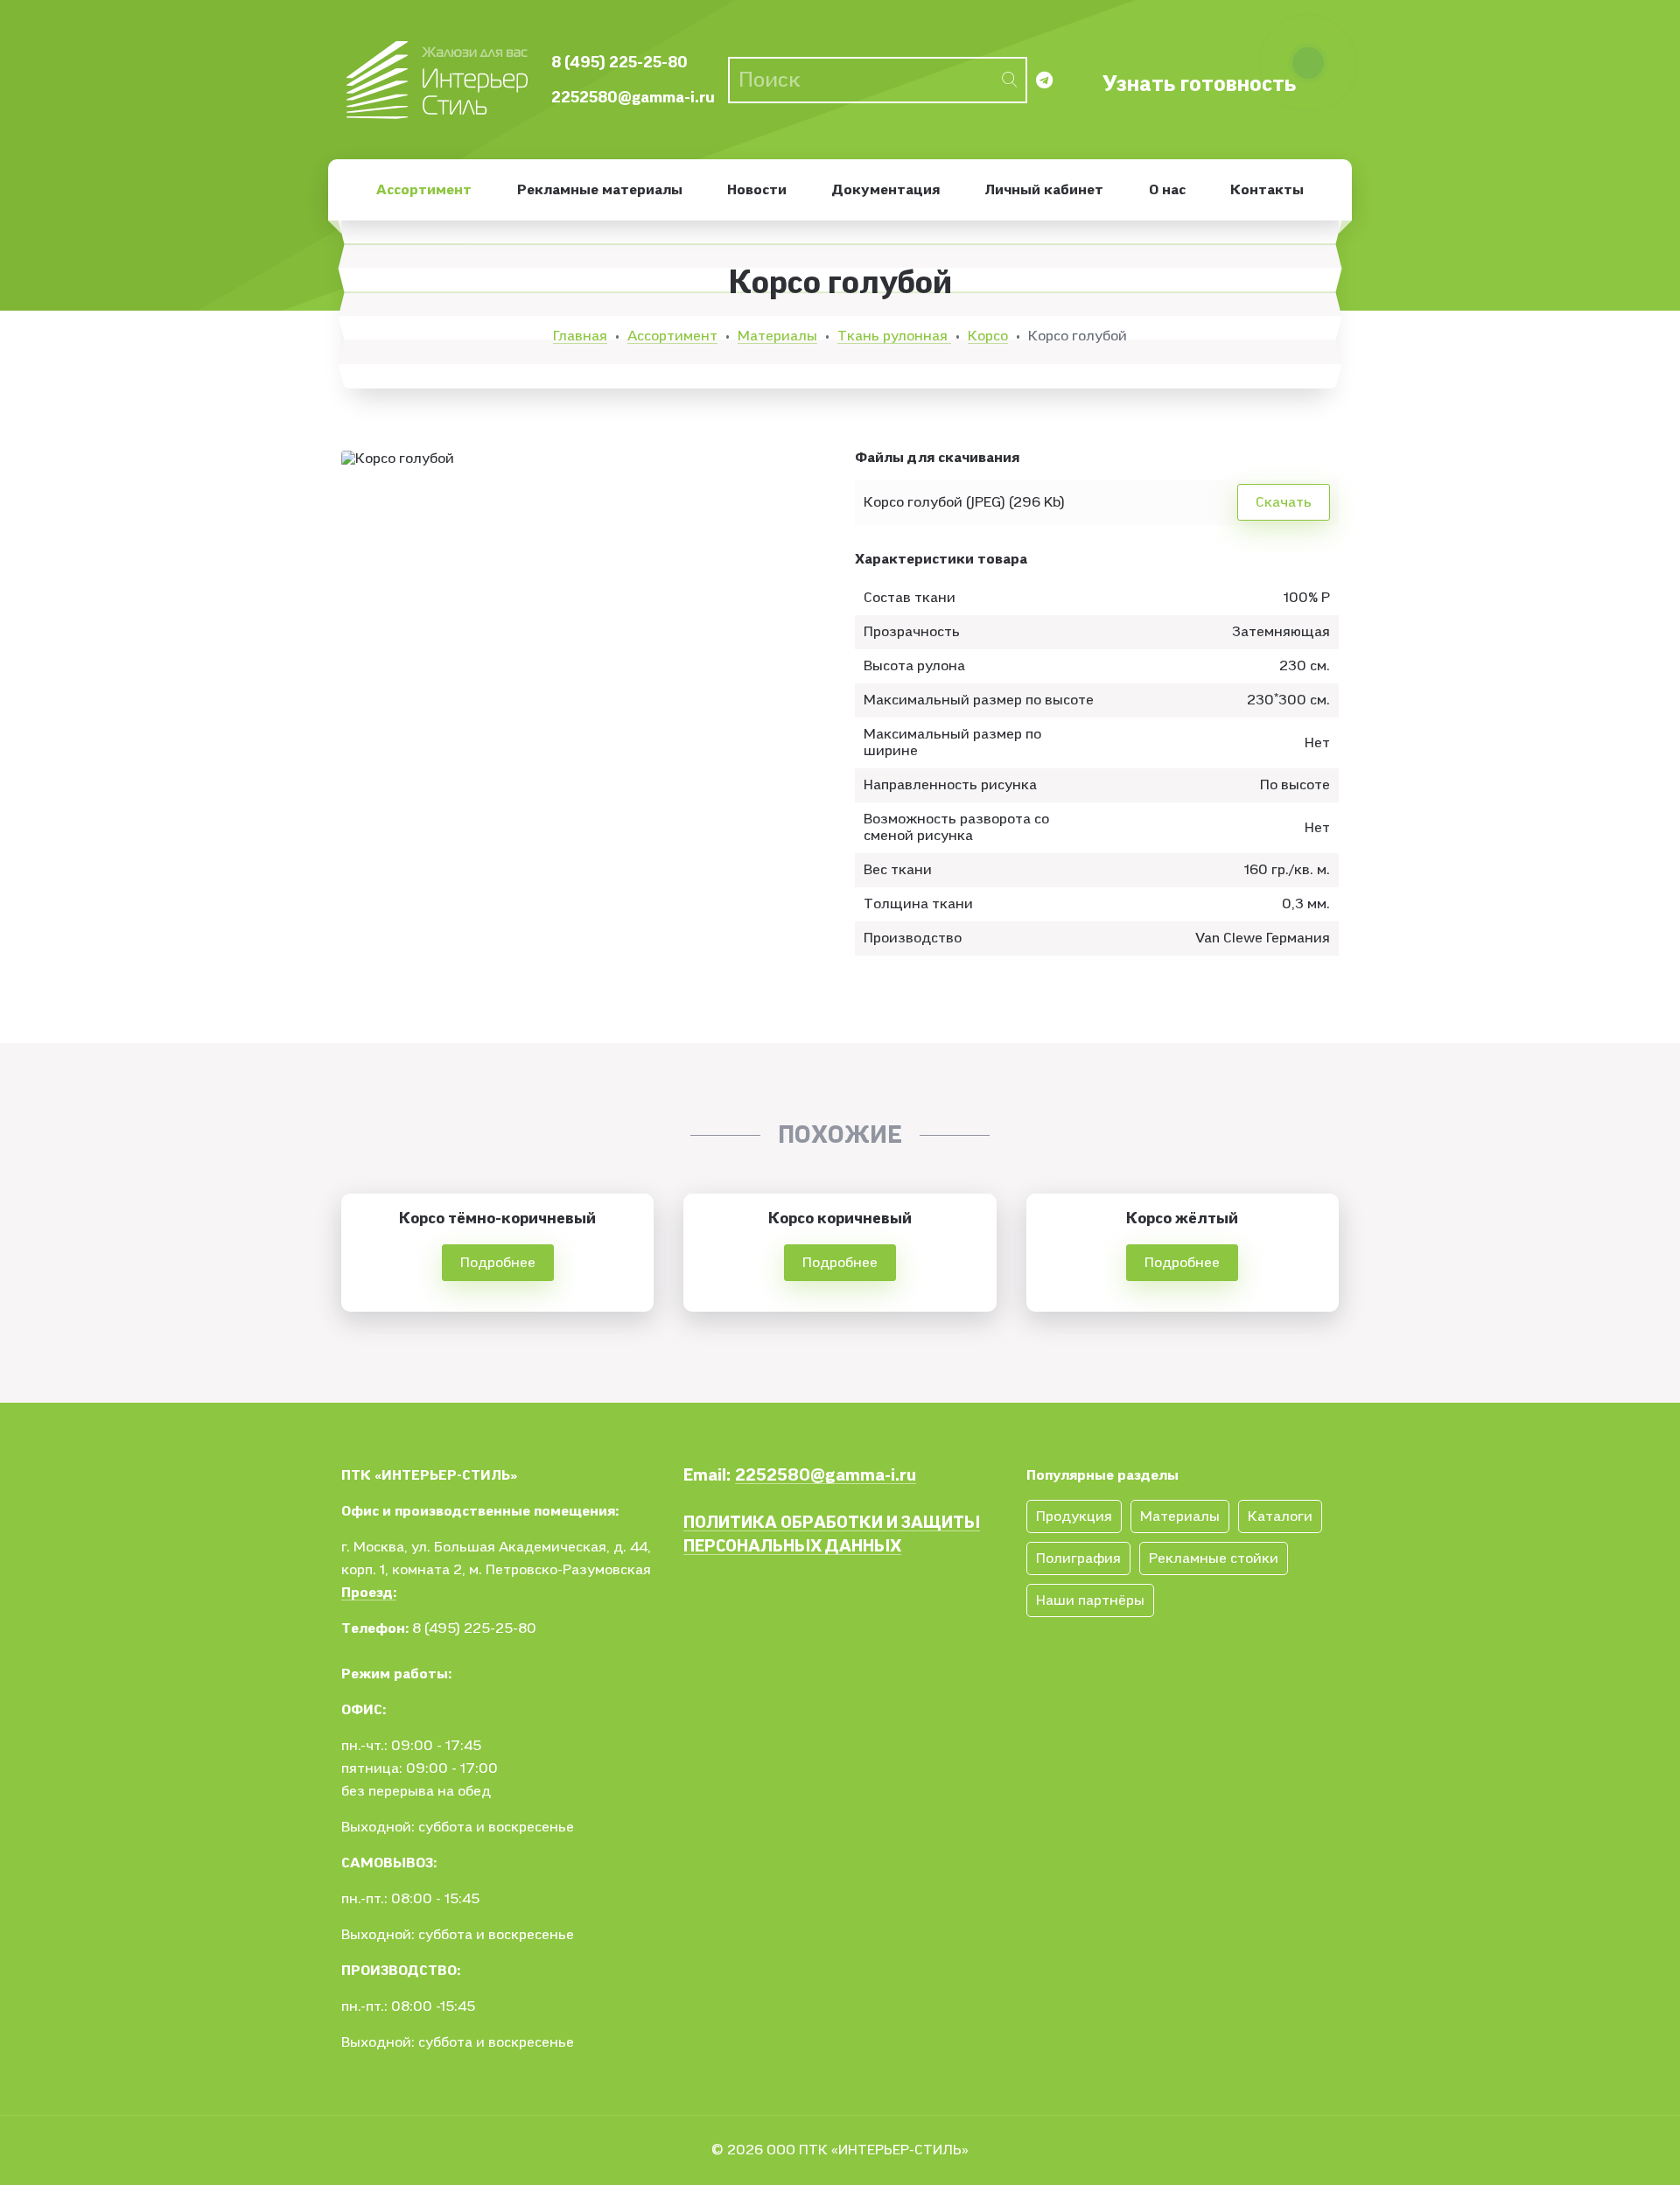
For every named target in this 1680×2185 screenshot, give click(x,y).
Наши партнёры (1090, 1600)
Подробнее (498, 1263)
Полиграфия (1078, 1558)
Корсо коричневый (840, 1219)
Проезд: (369, 1593)
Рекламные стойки (1214, 1558)
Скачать (1284, 502)
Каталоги (1280, 1516)
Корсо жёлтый (1182, 1219)
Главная (580, 336)
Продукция (1074, 1516)
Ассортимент (424, 190)
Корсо (988, 336)
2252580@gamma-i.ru (633, 98)
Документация (886, 190)
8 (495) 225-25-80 (619, 63)
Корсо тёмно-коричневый (497, 1219)
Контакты (1267, 190)
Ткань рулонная (894, 336)
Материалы (777, 336)
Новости (757, 190)
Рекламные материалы (600, 190)
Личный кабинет (1044, 190)
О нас (1167, 190)
